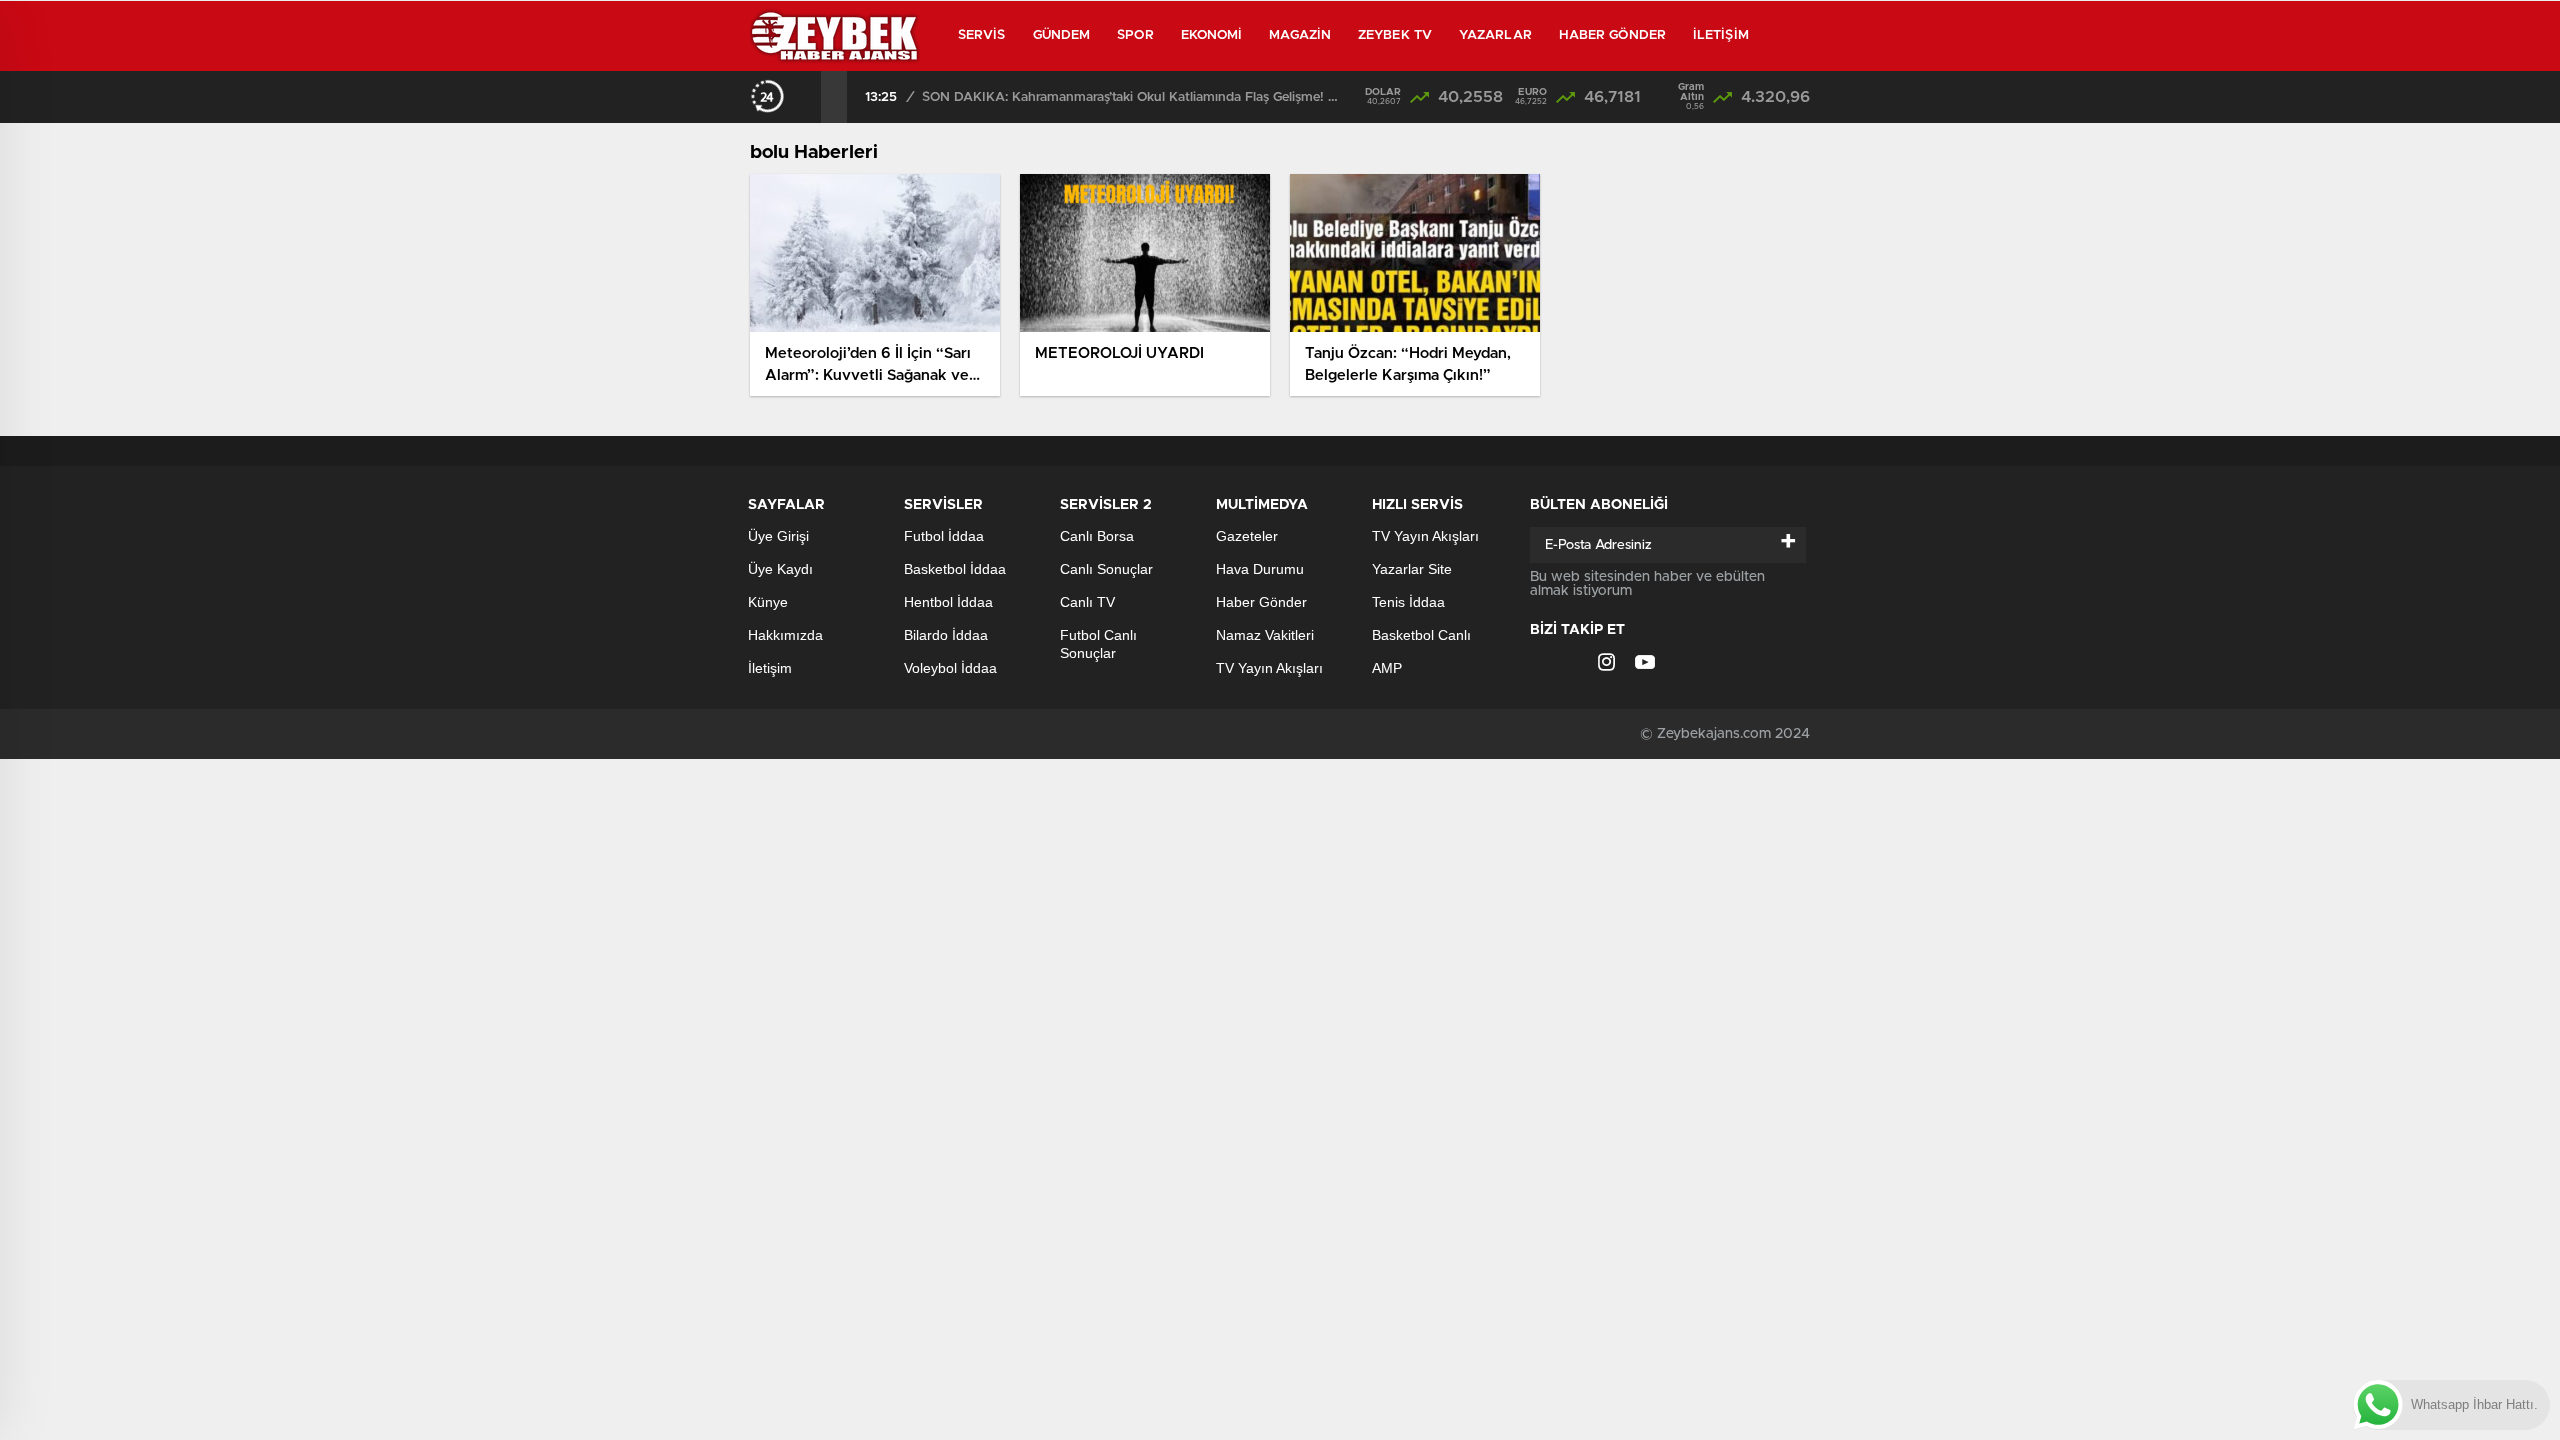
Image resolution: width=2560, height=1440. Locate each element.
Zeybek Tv (1395, 35)
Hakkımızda (785, 635)
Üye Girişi (778, 536)
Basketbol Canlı (1421, 635)
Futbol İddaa (944, 536)
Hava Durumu (1260, 569)
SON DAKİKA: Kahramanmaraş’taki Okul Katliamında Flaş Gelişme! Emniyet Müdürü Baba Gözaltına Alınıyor (1132, 97)
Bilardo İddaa (946, 635)
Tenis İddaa (1408, 602)
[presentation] (808, 97)
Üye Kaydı (780, 569)
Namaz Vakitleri (1265, 635)
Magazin (1300, 35)
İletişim (1721, 35)
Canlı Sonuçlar (1106, 569)
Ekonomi (1212, 35)
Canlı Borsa (1097, 536)
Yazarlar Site (1412, 569)
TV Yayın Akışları (1269, 668)
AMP (1387, 668)
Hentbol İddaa (948, 602)
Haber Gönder (1612, 35)
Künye (768, 602)
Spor (1135, 35)
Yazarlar (1495, 35)
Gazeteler (1247, 536)
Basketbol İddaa (955, 569)
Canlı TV (1087, 602)
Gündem (1062, 35)
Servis (982, 35)
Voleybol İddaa (950, 668)
